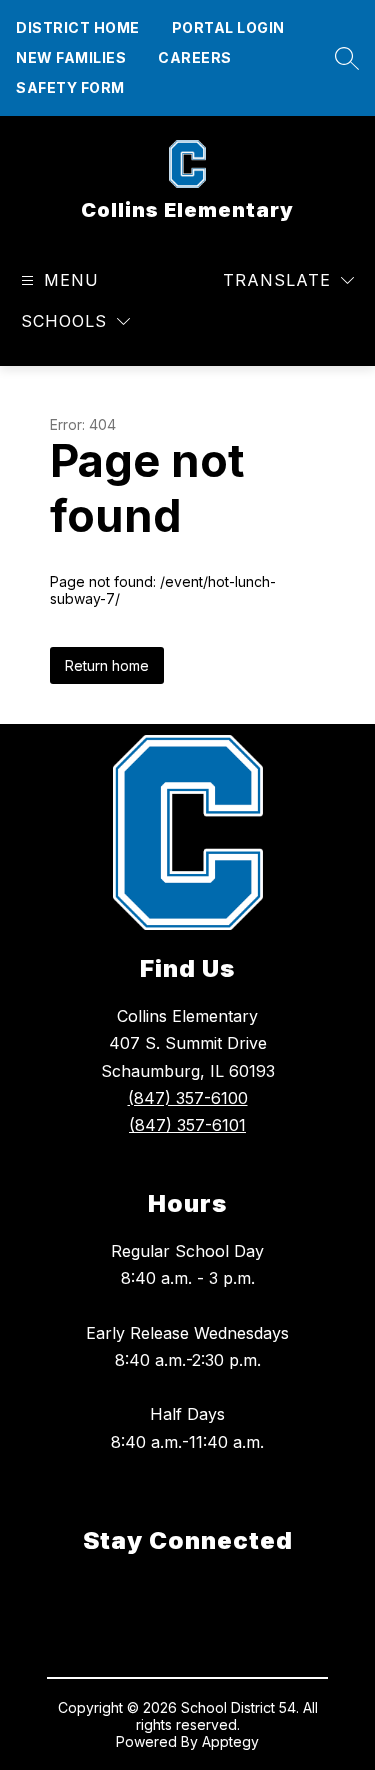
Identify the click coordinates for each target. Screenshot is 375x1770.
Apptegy (230, 1741)
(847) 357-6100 (188, 1098)
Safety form (70, 87)
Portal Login (228, 27)
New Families (71, 57)
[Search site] (342, 58)
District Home (78, 27)
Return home (107, 665)
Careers (195, 57)
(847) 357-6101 (187, 1125)
